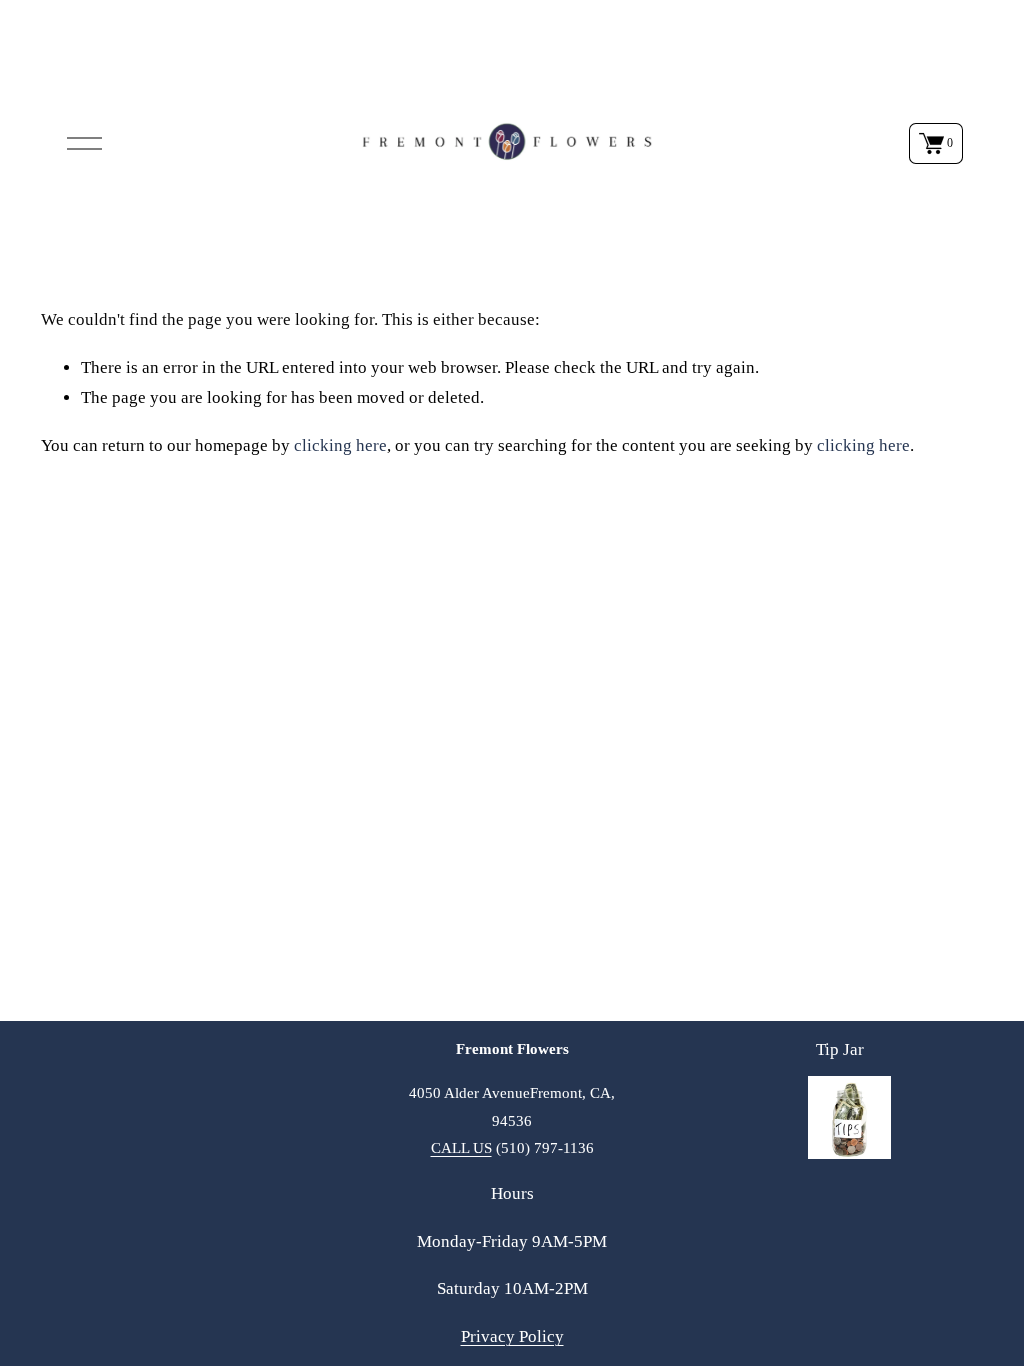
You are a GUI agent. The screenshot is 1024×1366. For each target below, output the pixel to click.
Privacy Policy (512, 1336)
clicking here (340, 445)
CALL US (461, 1147)
